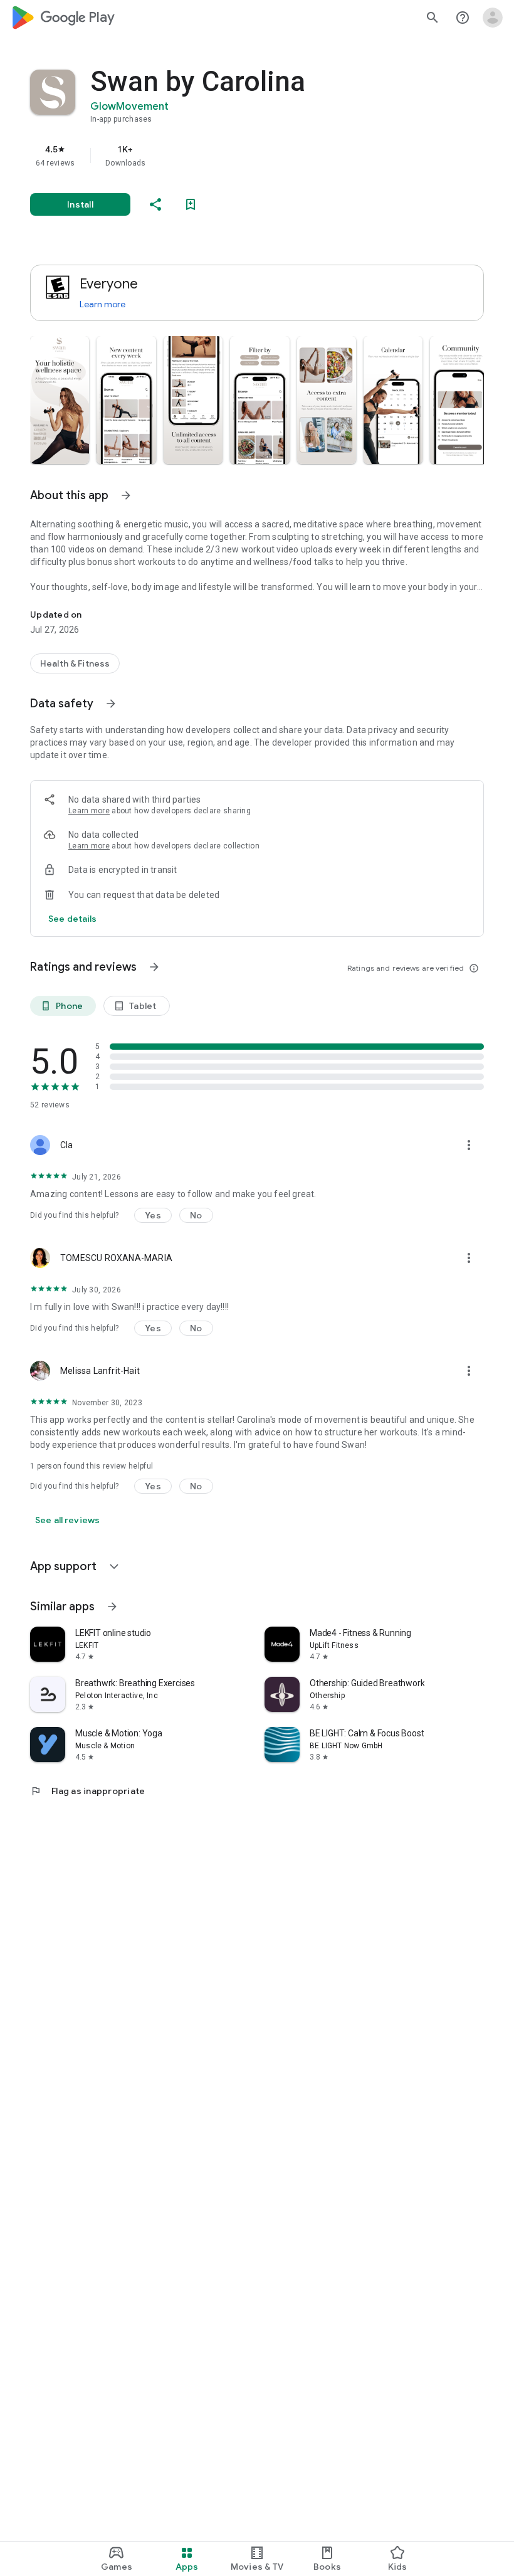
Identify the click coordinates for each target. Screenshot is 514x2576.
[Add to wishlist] (191, 204)
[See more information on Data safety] (111, 704)
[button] (60, 400)
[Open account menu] (493, 18)
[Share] (155, 204)
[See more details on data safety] (73, 919)
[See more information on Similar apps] (112, 1607)
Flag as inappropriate (87, 1791)
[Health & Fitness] (75, 663)
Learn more (102, 304)
